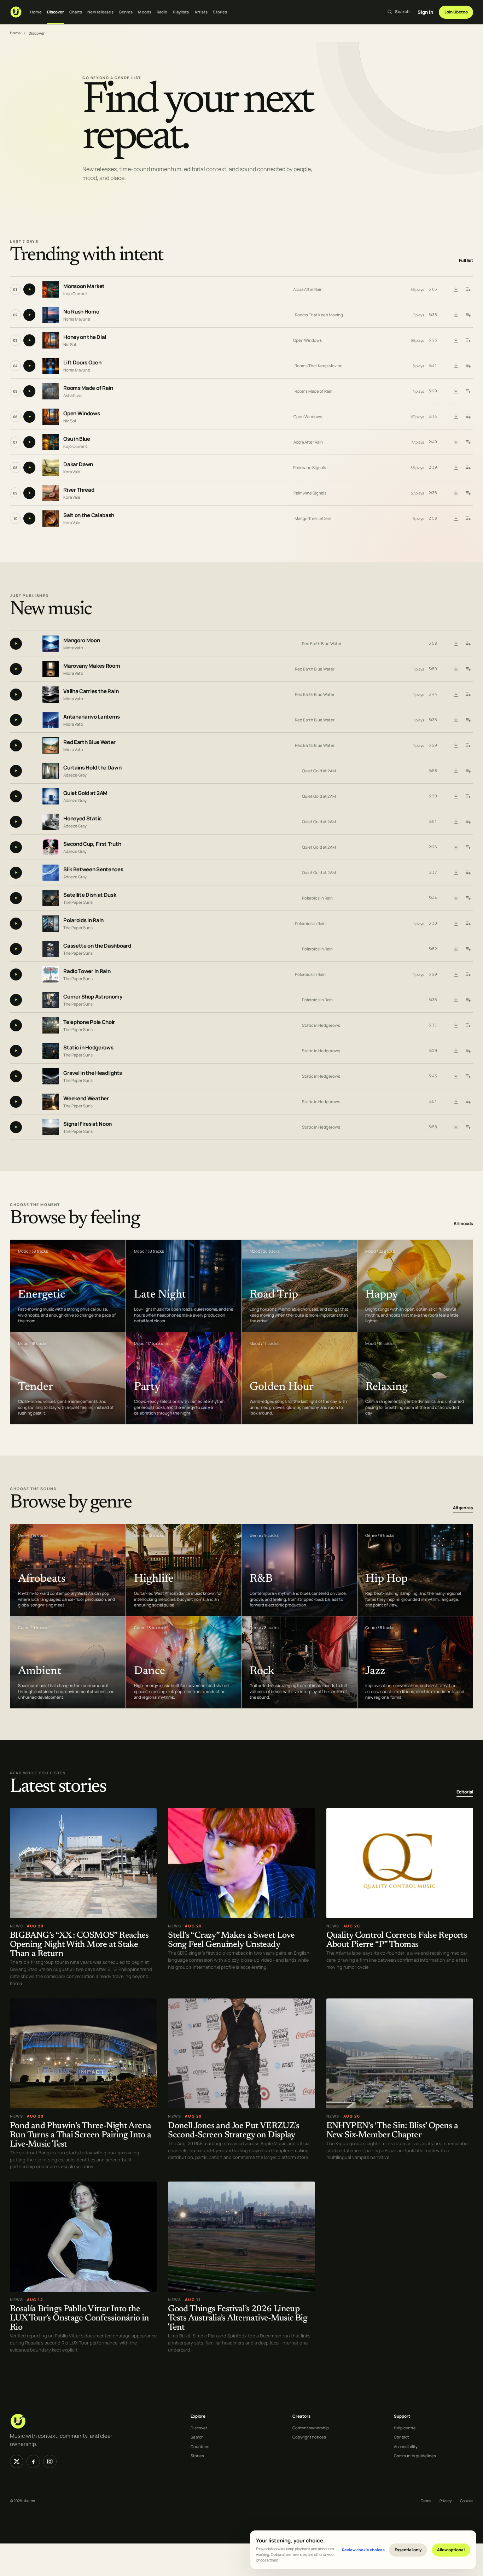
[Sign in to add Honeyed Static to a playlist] (468, 822)
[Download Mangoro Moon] (456, 644)
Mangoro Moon (82, 641)
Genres (126, 12)
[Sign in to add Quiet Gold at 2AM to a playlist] (468, 796)
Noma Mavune (77, 319)
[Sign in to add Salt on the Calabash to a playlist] (468, 519)
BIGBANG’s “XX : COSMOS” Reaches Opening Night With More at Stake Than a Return (79, 1945)
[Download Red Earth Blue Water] (456, 745)
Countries (200, 2446)
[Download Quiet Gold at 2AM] (456, 796)
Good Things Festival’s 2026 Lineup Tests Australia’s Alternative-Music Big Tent (238, 2319)
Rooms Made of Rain (88, 388)
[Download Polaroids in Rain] (456, 924)
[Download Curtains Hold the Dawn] (456, 771)
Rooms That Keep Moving (319, 315)
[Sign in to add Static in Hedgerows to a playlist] (468, 1051)
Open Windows (307, 340)
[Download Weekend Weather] (456, 1102)
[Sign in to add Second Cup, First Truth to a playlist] (468, 847)
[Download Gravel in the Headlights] (456, 1076)
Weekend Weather (86, 1099)
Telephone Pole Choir (89, 1022)
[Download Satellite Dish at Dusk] (456, 898)
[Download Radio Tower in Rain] (456, 974)
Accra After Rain (308, 289)
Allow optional (451, 2550)
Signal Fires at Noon (88, 1124)
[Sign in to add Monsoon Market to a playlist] (468, 289)
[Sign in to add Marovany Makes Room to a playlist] (468, 669)
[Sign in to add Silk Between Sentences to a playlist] (468, 873)
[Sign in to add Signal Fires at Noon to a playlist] (468, 1127)
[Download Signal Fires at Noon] (456, 1127)
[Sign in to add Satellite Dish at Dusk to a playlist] (468, 898)
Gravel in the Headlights (93, 1073)
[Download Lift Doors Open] (456, 366)
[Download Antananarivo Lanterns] (456, 720)
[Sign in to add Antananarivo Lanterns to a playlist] (468, 720)
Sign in (425, 12)
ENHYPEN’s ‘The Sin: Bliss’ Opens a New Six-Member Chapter (392, 2131)
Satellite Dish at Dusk (90, 895)
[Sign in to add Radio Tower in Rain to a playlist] (468, 974)
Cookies (467, 2501)
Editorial (465, 1792)
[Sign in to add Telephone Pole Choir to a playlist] (468, 1025)
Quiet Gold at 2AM (319, 771)
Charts (76, 12)
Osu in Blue (77, 439)
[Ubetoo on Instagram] (50, 2461)
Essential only (408, 2550)
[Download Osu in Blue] (456, 442)
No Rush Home (81, 312)
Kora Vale (72, 472)
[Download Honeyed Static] (456, 822)
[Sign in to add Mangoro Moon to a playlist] (468, 644)
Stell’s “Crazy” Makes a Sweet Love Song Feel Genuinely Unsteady (231, 1941)
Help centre (405, 2428)
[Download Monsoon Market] (456, 289)
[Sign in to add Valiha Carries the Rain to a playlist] (468, 695)
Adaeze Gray (75, 775)
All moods (463, 1223)
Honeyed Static (83, 819)
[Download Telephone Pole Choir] (456, 1025)
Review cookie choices (363, 2550)
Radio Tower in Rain (87, 971)
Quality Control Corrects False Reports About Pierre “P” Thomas (397, 1941)
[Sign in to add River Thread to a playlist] (468, 493)
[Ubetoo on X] (17, 2461)
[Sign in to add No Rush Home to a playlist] (468, 315)
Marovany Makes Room (92, 666)
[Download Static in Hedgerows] (456, 1051)
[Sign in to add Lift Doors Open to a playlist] (468, 366)
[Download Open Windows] (456, 417)
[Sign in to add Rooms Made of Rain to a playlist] (468, 391)
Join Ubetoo (456, 12)
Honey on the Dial (85, 337)
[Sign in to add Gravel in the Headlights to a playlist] (468, 1076)
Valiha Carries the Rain (91, 692)
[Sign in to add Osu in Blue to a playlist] (468, 442)
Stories (220, 12)
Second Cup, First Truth (92, 844)
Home (36, 12)
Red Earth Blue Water (322, 643)
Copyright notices (309, 2437)
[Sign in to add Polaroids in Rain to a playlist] (468, 924)
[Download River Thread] (456, 493)
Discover (56, 12)
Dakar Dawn (78, 464)
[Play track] (29, 289)
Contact (401, 2437)
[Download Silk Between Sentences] (456, 873)
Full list (466, 260)
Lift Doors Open (82, 362)
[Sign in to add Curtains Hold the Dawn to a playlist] (468, 771)
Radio (162, 12)
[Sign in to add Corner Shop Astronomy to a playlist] (468, 1000)
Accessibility (406, 2446)
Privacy (446, 2501)
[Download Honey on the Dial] (456, 340)
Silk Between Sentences (93, 870)
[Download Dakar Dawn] (456, 468)
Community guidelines (415, 2456)
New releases (100, 12)
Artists (201, 12)
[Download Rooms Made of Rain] (456, 391)
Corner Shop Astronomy (93, 997)
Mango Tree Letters (313, 518)
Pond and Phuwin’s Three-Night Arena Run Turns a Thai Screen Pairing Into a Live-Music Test (80, 2135)
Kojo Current (75, 294)
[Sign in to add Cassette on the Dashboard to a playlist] (468, 949)
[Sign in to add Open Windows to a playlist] (468, 417)
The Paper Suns (78, 902)
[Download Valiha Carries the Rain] (456, 695)
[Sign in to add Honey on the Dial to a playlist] (468, 340)
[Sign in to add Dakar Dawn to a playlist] (468, 468)
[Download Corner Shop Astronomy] (456, 1000)
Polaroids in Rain (317, 898)
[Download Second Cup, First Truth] (456, 847)
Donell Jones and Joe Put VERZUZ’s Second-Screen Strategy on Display (234, 2131)
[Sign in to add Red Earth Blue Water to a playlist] (468, 745)
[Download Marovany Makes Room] (456, 669)
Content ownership (311, 2428)
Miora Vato (73, 648)
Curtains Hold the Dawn (92, 768)
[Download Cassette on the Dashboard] (456, 949)
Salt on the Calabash (89, 515)
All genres (463, 1508)
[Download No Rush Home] (456, 315)
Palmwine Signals (310, 467)
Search (197, 2437)
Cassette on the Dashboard (97, 946)
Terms (426, 2501)
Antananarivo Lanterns (92, 717)
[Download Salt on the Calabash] (456, 519)
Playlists (181, 12)
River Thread (79, 490)
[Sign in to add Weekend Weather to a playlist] (468, 1102)
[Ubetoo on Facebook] (33, 2461)
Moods (145, 12)
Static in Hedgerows (321, 1025)
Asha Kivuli (73, 395)
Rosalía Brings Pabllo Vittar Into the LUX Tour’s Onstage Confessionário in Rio (80, 2319)
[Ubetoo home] (16, 12)
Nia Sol (70, 344)
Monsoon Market (84, 286)
